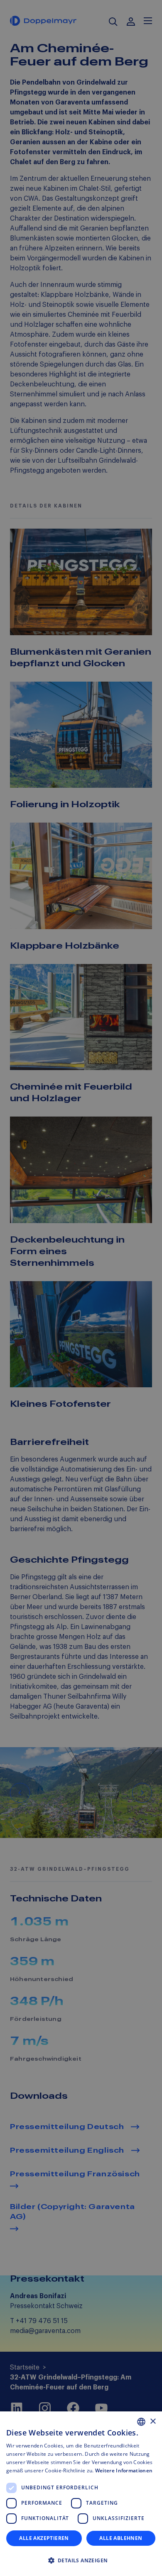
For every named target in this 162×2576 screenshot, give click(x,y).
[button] (81, 2561)
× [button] (153, 2422)
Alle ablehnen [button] (121, 2538)
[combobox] (141, 2422)
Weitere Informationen (124, 2470)
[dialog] (81, 2494)
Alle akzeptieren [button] (44, 2538)
